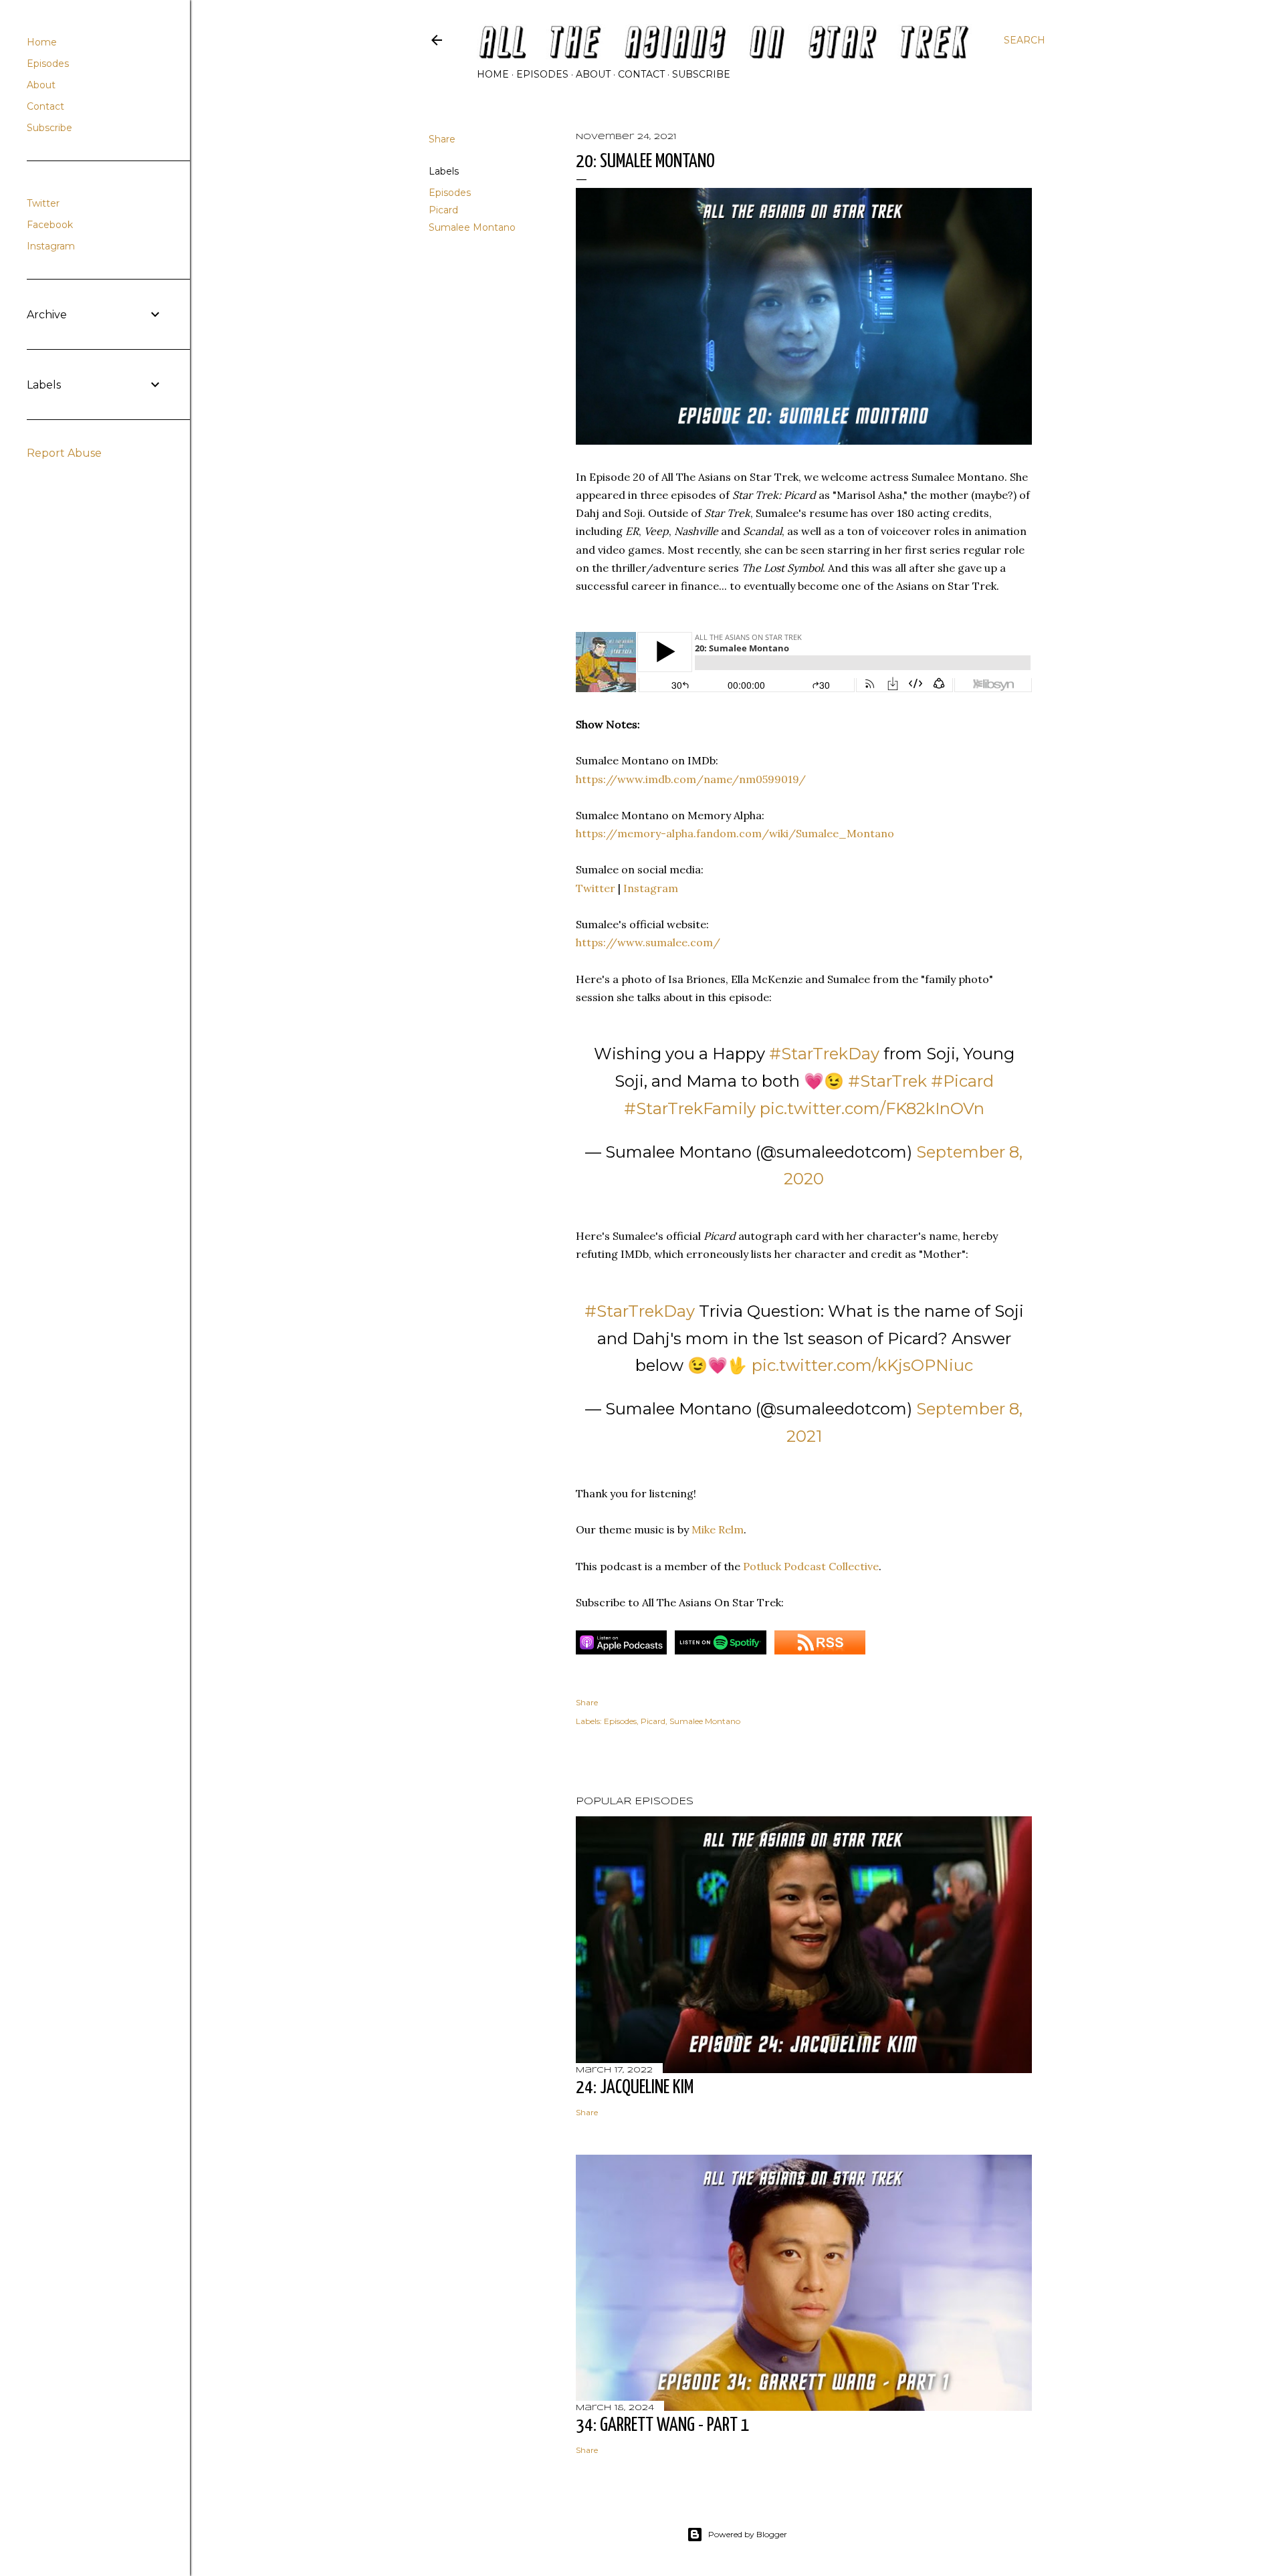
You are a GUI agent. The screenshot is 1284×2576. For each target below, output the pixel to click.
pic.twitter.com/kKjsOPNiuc (862, 1365)
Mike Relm (718, 1529)
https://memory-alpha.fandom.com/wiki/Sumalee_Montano (735, 833)
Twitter (596, 888)
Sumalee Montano (472, 227)
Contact (641, 74)
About (593, 74)
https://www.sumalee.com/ (648, 942)
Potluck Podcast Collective (811, 1566)
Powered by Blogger (748, 2534)
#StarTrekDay (824, 1054)
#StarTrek (887, 1081)
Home (493, 74)
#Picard (962, 1081)
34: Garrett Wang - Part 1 (663, 2426)
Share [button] (442, 139)
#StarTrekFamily (690, 1108)
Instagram (651, 888)
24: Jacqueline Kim (635, 2088)
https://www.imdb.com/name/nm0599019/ (691, 779)
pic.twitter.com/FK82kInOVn (872, 1108)
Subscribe (701, 74)
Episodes (542, 74)
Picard (443, 210)
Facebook (50, 225)
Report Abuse (64, 453)
